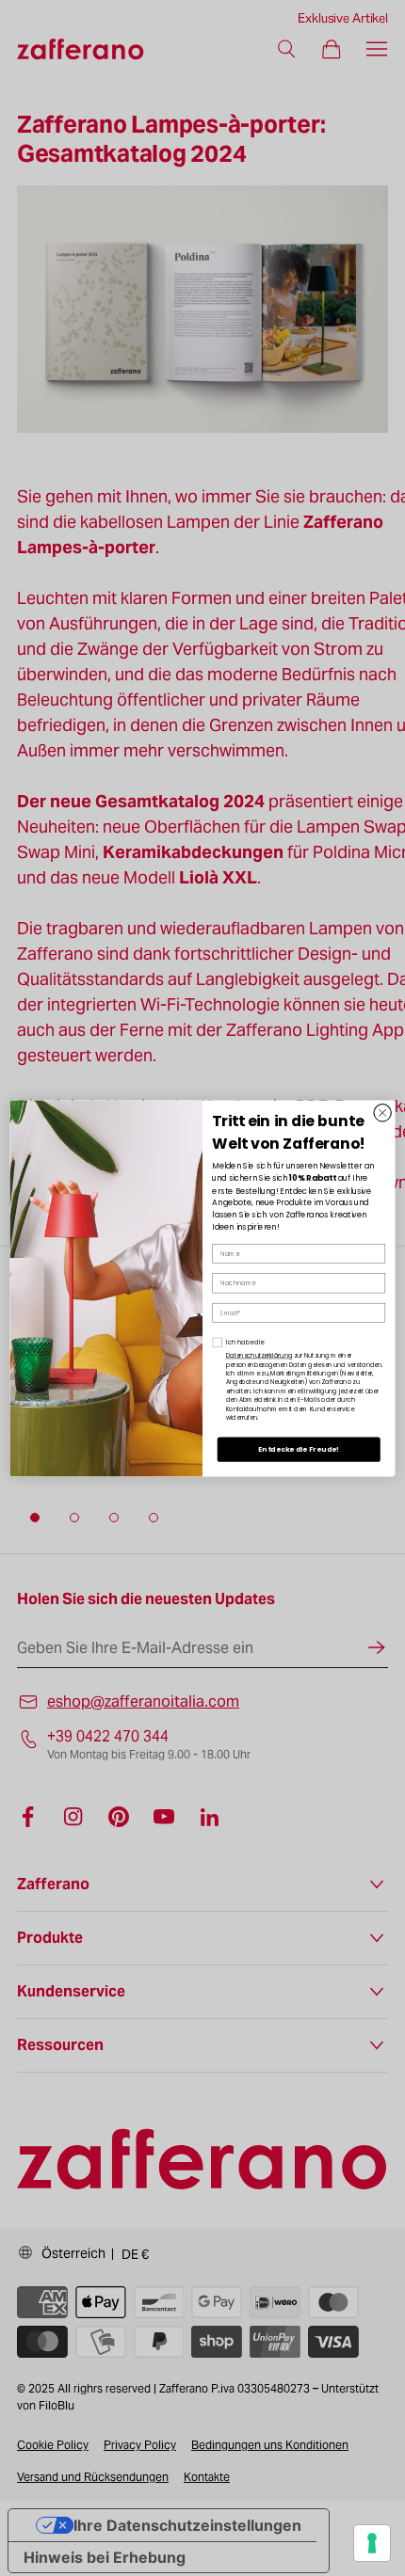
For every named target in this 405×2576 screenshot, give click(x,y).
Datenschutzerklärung (259, 1355)
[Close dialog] (382, 1112)
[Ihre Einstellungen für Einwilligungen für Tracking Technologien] (372, 2543)
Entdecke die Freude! (299, 1449)
